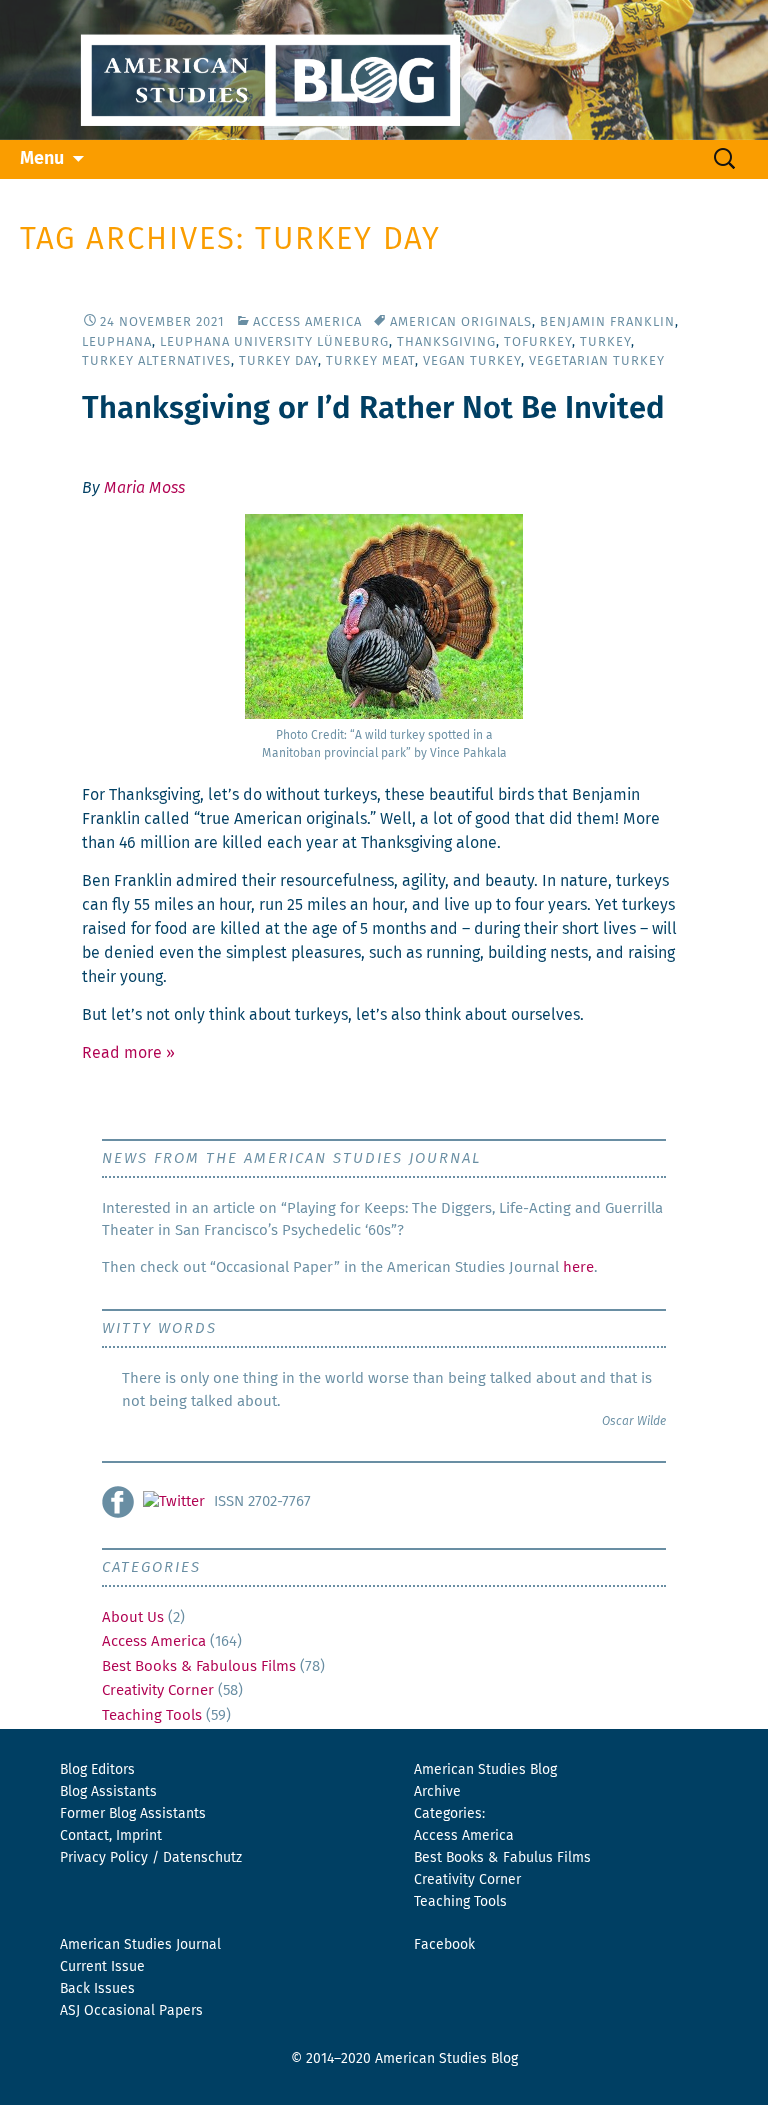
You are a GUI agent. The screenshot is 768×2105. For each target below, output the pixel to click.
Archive (437, 1792)
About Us (133, 1617)
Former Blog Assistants (133, 1814)
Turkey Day (278, 361)
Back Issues (97, 1989)
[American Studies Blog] (384, 70)
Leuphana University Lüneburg (274, 342)
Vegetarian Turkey (597, 361)
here (578, 1267)
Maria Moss (144, 488)
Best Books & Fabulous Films (199, 1666)
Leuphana (117, 342)
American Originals (461, 322)
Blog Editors (97, 1770)
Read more (128, 1053)
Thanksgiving (446, 342)
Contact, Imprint (111, 1836)
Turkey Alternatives (156, 361)
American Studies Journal (140, 1945)
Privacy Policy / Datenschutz (151, 1858)
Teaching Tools (152, 1715)
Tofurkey (538, 342)
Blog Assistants (108, 1792)
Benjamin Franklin (607, 322)
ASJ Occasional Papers (131, 2011)
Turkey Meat (370, 361)
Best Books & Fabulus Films (502, 1858)
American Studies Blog (485, 1770)
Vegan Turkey (472, 361)
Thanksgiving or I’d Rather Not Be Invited (373, 409)
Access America (307, 322)
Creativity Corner (158, 1690)
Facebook (444, 1945)
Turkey (605, 342)
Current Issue (102, 1967)
